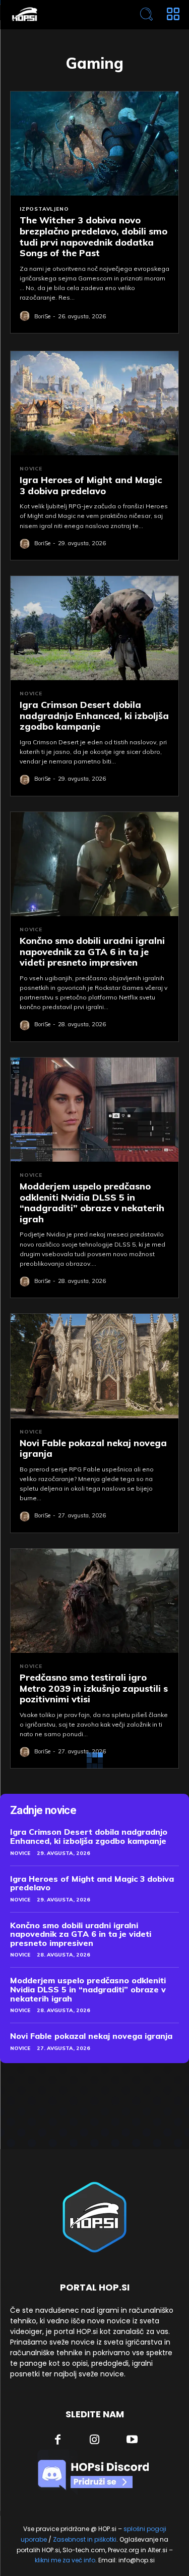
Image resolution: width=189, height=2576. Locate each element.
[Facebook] (57, 2441)
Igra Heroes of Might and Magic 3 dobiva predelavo (91, 485)
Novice (31, 469)
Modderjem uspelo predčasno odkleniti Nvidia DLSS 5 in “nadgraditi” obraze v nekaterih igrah (92, 1203)
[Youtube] (132, 2441)
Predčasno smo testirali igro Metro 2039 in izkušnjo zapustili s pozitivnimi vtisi (94, 1688)
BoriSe (42, 316)
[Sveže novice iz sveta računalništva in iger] (61, 14)
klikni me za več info (65, 2560)
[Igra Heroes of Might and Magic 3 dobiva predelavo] (94, 403)
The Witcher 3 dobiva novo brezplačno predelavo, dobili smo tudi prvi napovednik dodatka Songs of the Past (93, 236)
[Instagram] (95, 2441)
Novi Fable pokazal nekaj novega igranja (93, 1448)
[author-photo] (26, 316)
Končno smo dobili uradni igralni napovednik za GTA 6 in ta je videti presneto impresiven (92, 951)
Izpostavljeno (44, 209)
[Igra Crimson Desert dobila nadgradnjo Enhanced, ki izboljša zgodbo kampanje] (94, 628)
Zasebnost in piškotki (85, 2539)
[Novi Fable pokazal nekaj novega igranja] (94, 1366)
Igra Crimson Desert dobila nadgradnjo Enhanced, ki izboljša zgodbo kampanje (94, 715)
